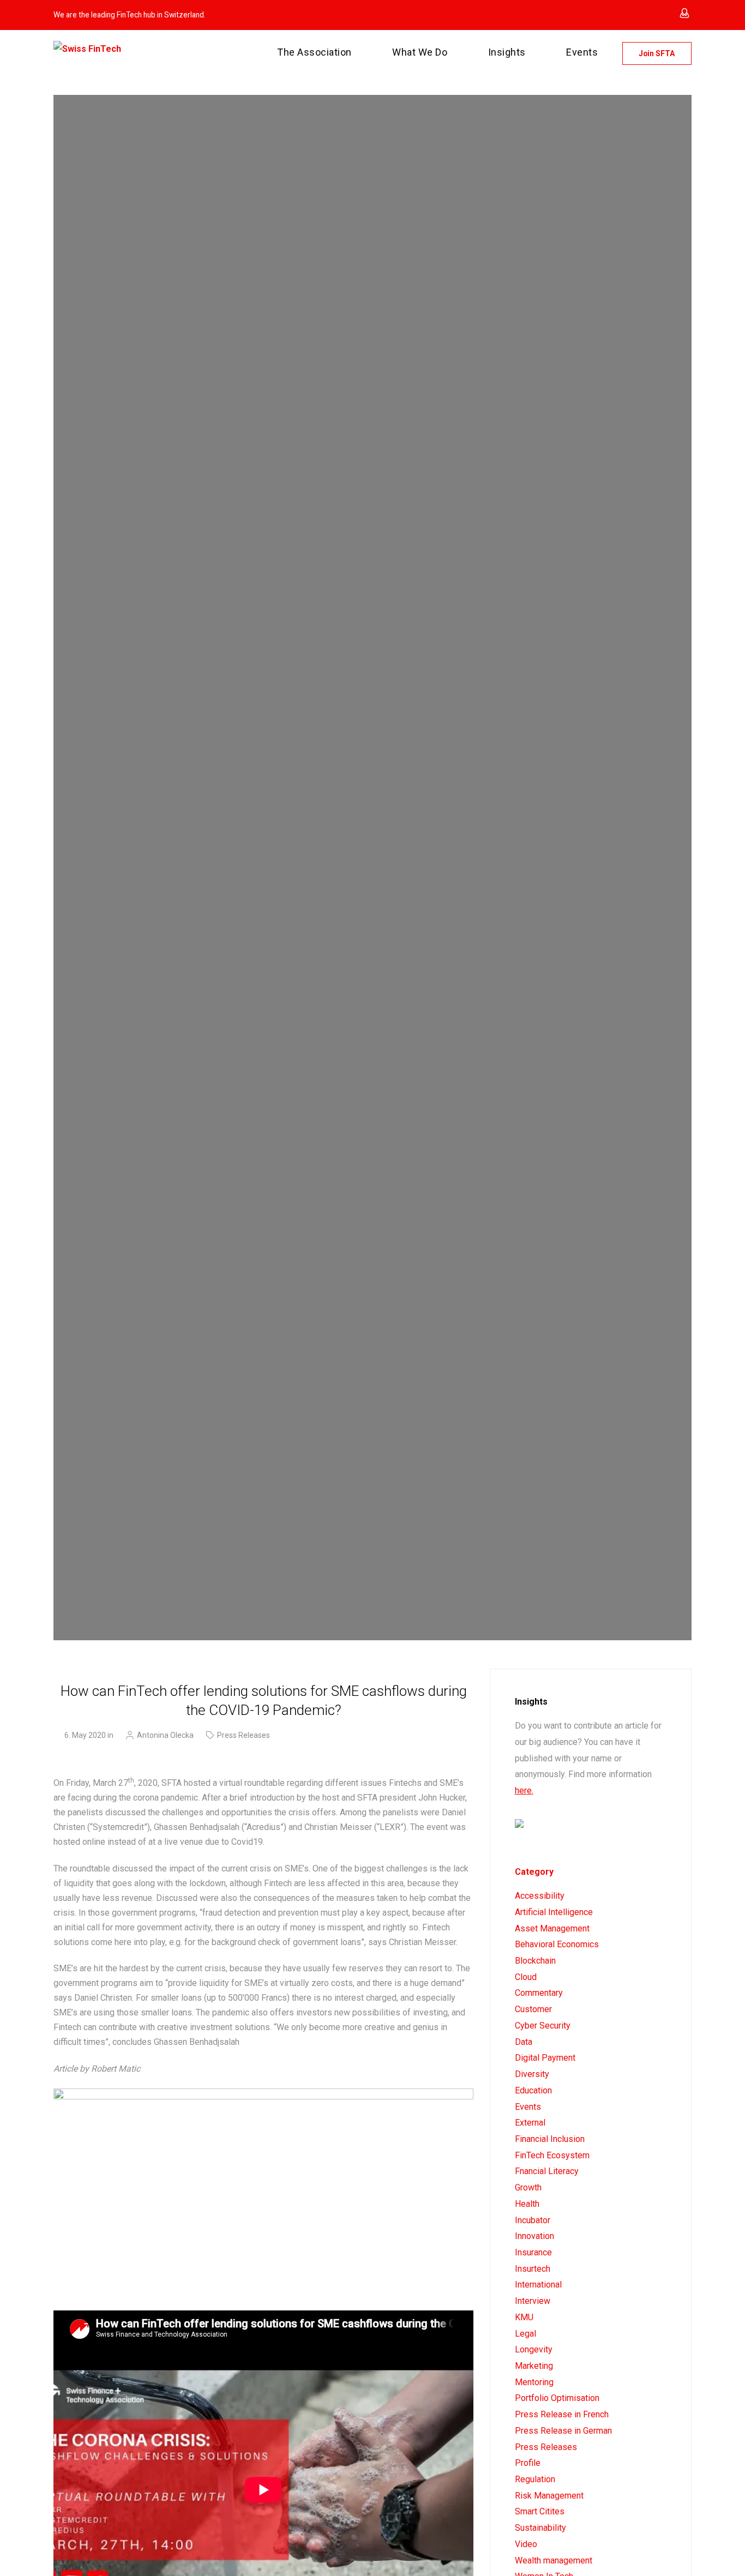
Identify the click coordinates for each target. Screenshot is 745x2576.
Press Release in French (562, 2414)
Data (524, 2042)
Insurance (533, 2252)
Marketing (534, 2366)
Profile (528, 2463)
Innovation (534, 2236)
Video (526, 2544)
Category (534, 1872)
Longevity (534, 2349)
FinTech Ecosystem (552, 2155)
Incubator (533, 2220)
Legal (525, 2334)
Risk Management (549, 2496)
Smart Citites (540, 2511)
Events (528, 2107)
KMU (524, 2317)
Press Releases (244, 1735)
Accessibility (540, 1896)
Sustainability (540, 2528)
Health (527, 2204)
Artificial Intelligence (554, 1912)
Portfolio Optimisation (557, 2398)
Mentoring (534, 2382)
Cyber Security (543, 2026)
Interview (533, 2301)
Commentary (539, 1993)
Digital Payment (545, 2058)
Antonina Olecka (165, 1735)
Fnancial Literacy (547, 2171)
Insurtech (533, 2269)
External (530, 2123)
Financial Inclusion (550, 2139)
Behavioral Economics (557, 1944)
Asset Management (552, 1928)
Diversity (532, 2074)
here (523, 1790)
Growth (528, 2187)
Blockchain (535, 1961)
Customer (533, 2009)
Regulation (535, 2479)
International (538, 2285)
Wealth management (554, 2560)
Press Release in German (563, 2431)
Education (533, 2090)
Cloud (526, 1977)
